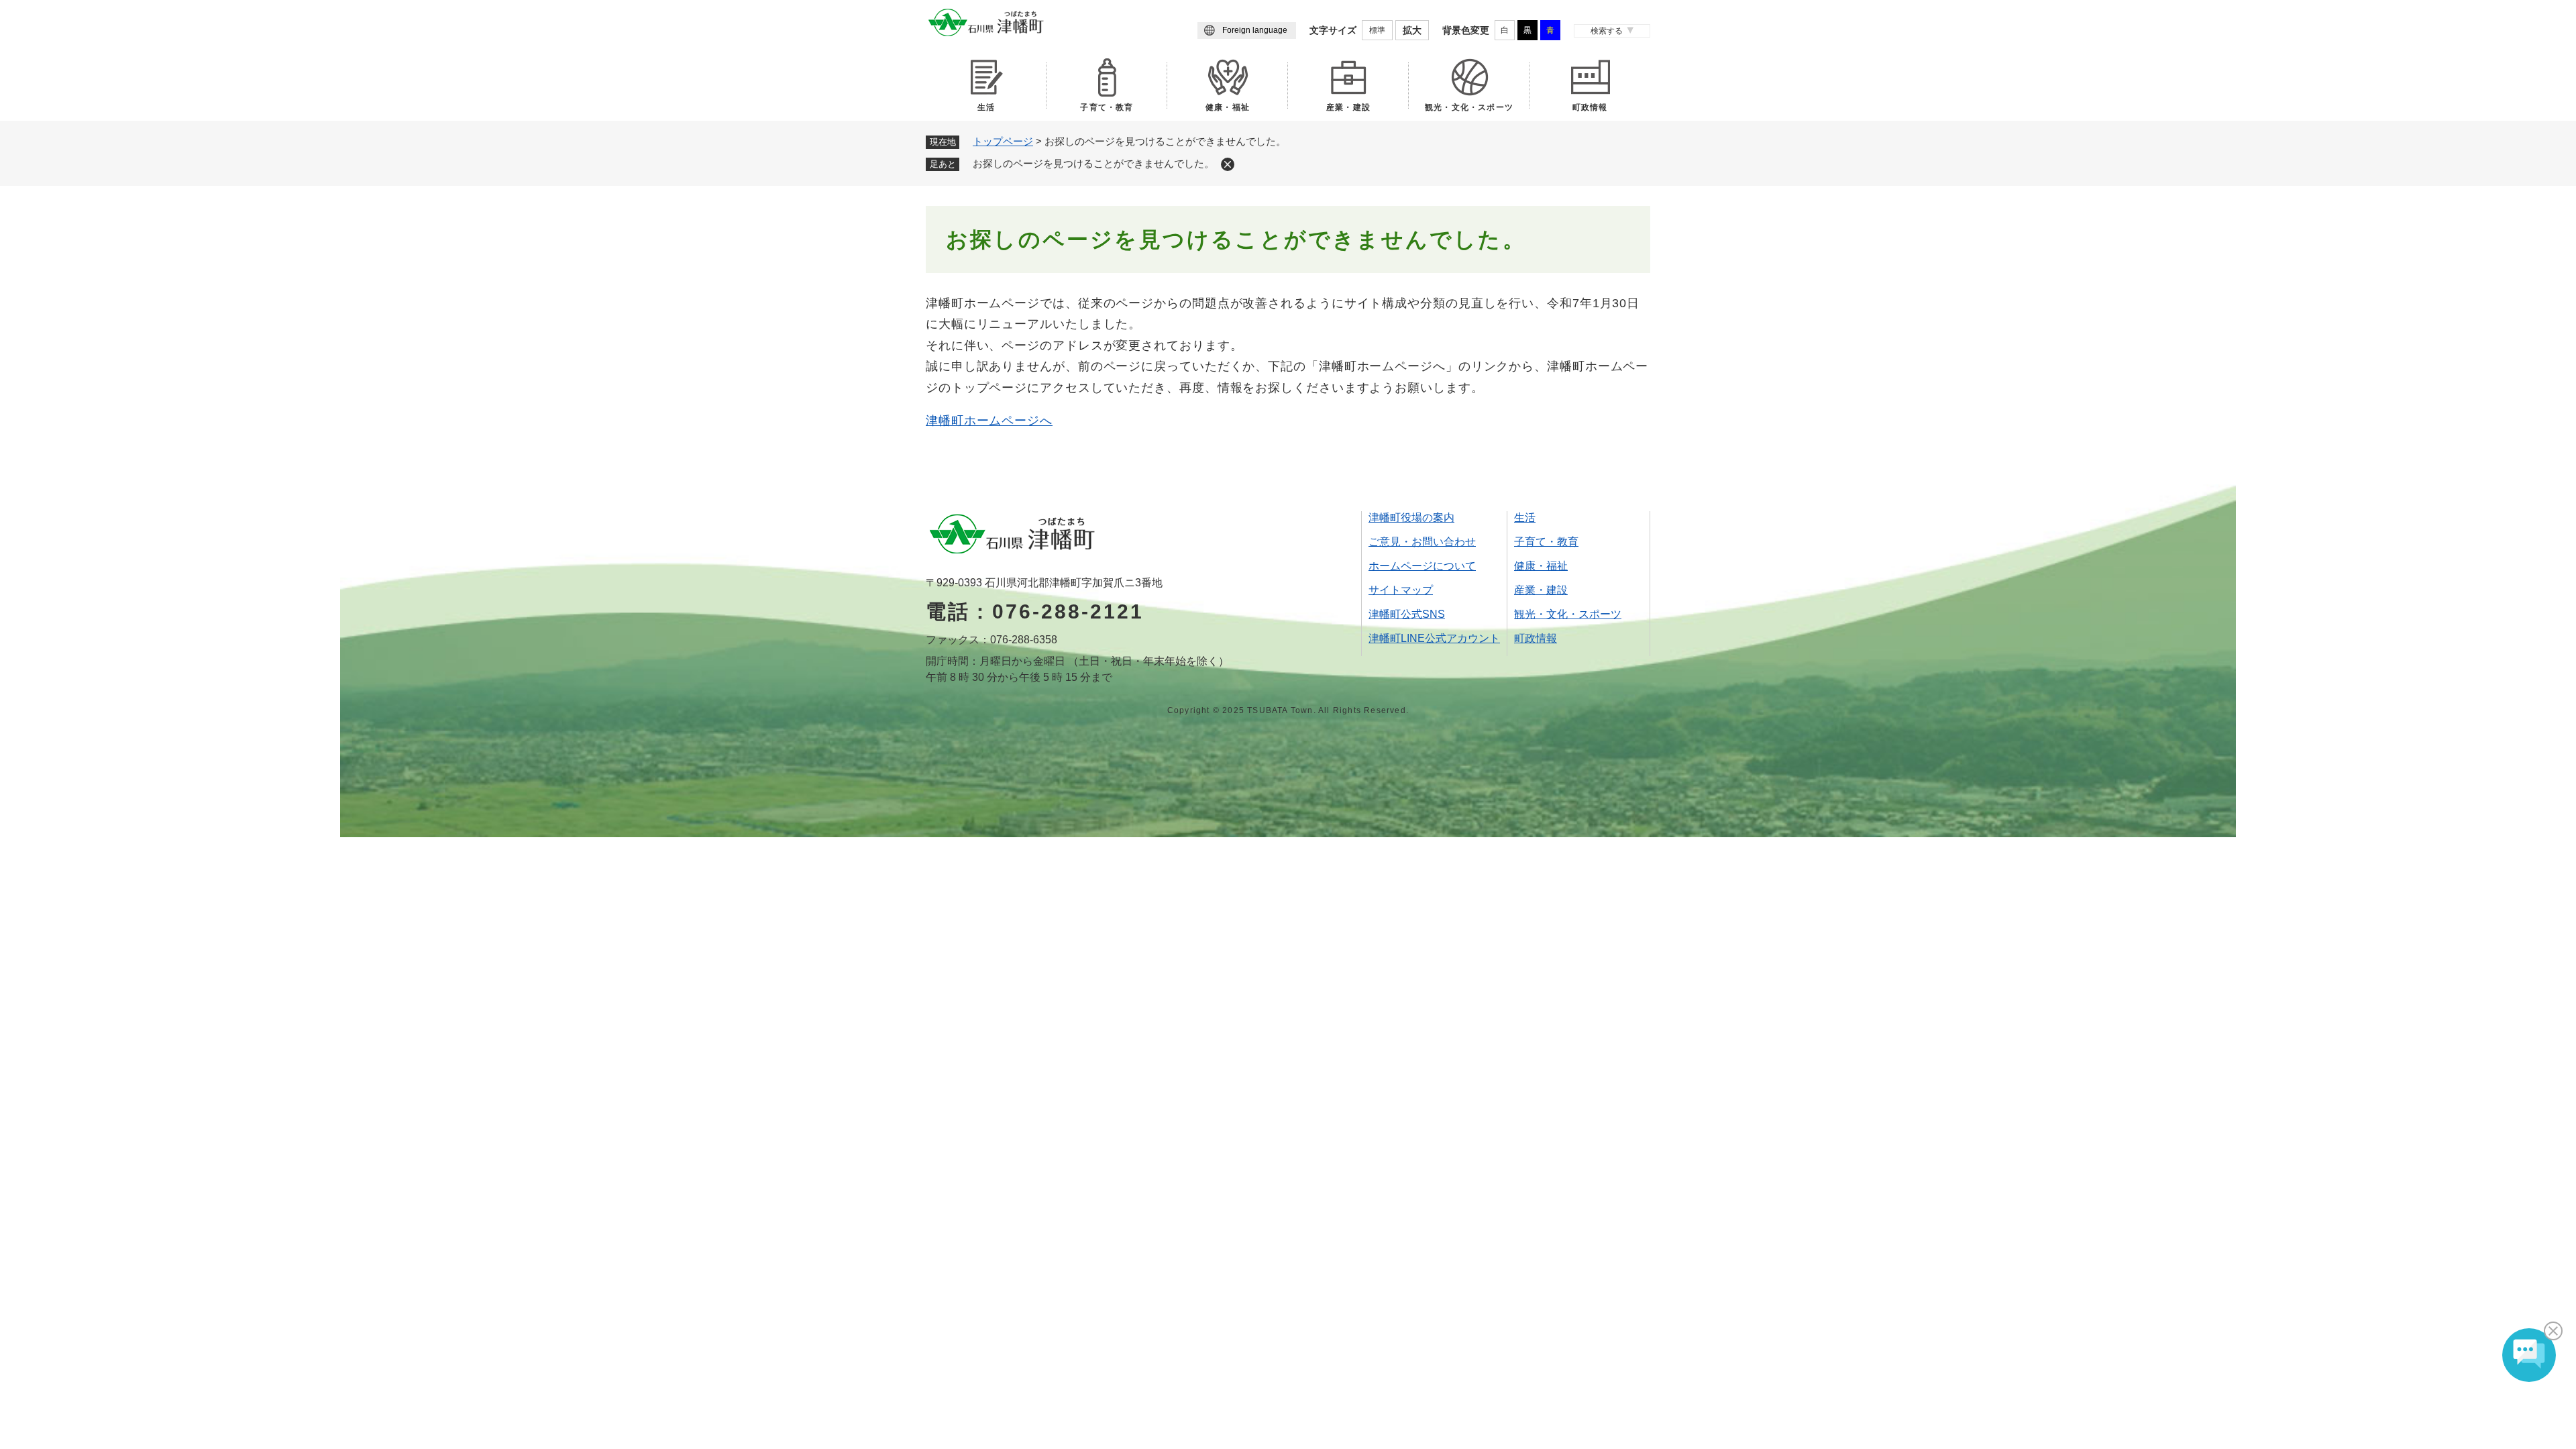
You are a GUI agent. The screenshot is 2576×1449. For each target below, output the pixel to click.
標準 (1377, 30)
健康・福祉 (1228, 107)
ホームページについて (1422, 566)
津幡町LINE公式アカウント (1434, 638)
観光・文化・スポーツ (1469, 107)
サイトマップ (1401, 590)
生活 (986, 107)
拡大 (1412, 30)
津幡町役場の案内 (1411, 518)
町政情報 (1590, 107)
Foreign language (1255, 30)
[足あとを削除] (1228, 164)
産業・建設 (1348, 107)
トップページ (1003, 141)
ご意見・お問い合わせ (1422, 542)
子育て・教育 (1107, 107)
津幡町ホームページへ (989, 421)
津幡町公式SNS (1407, 614)
